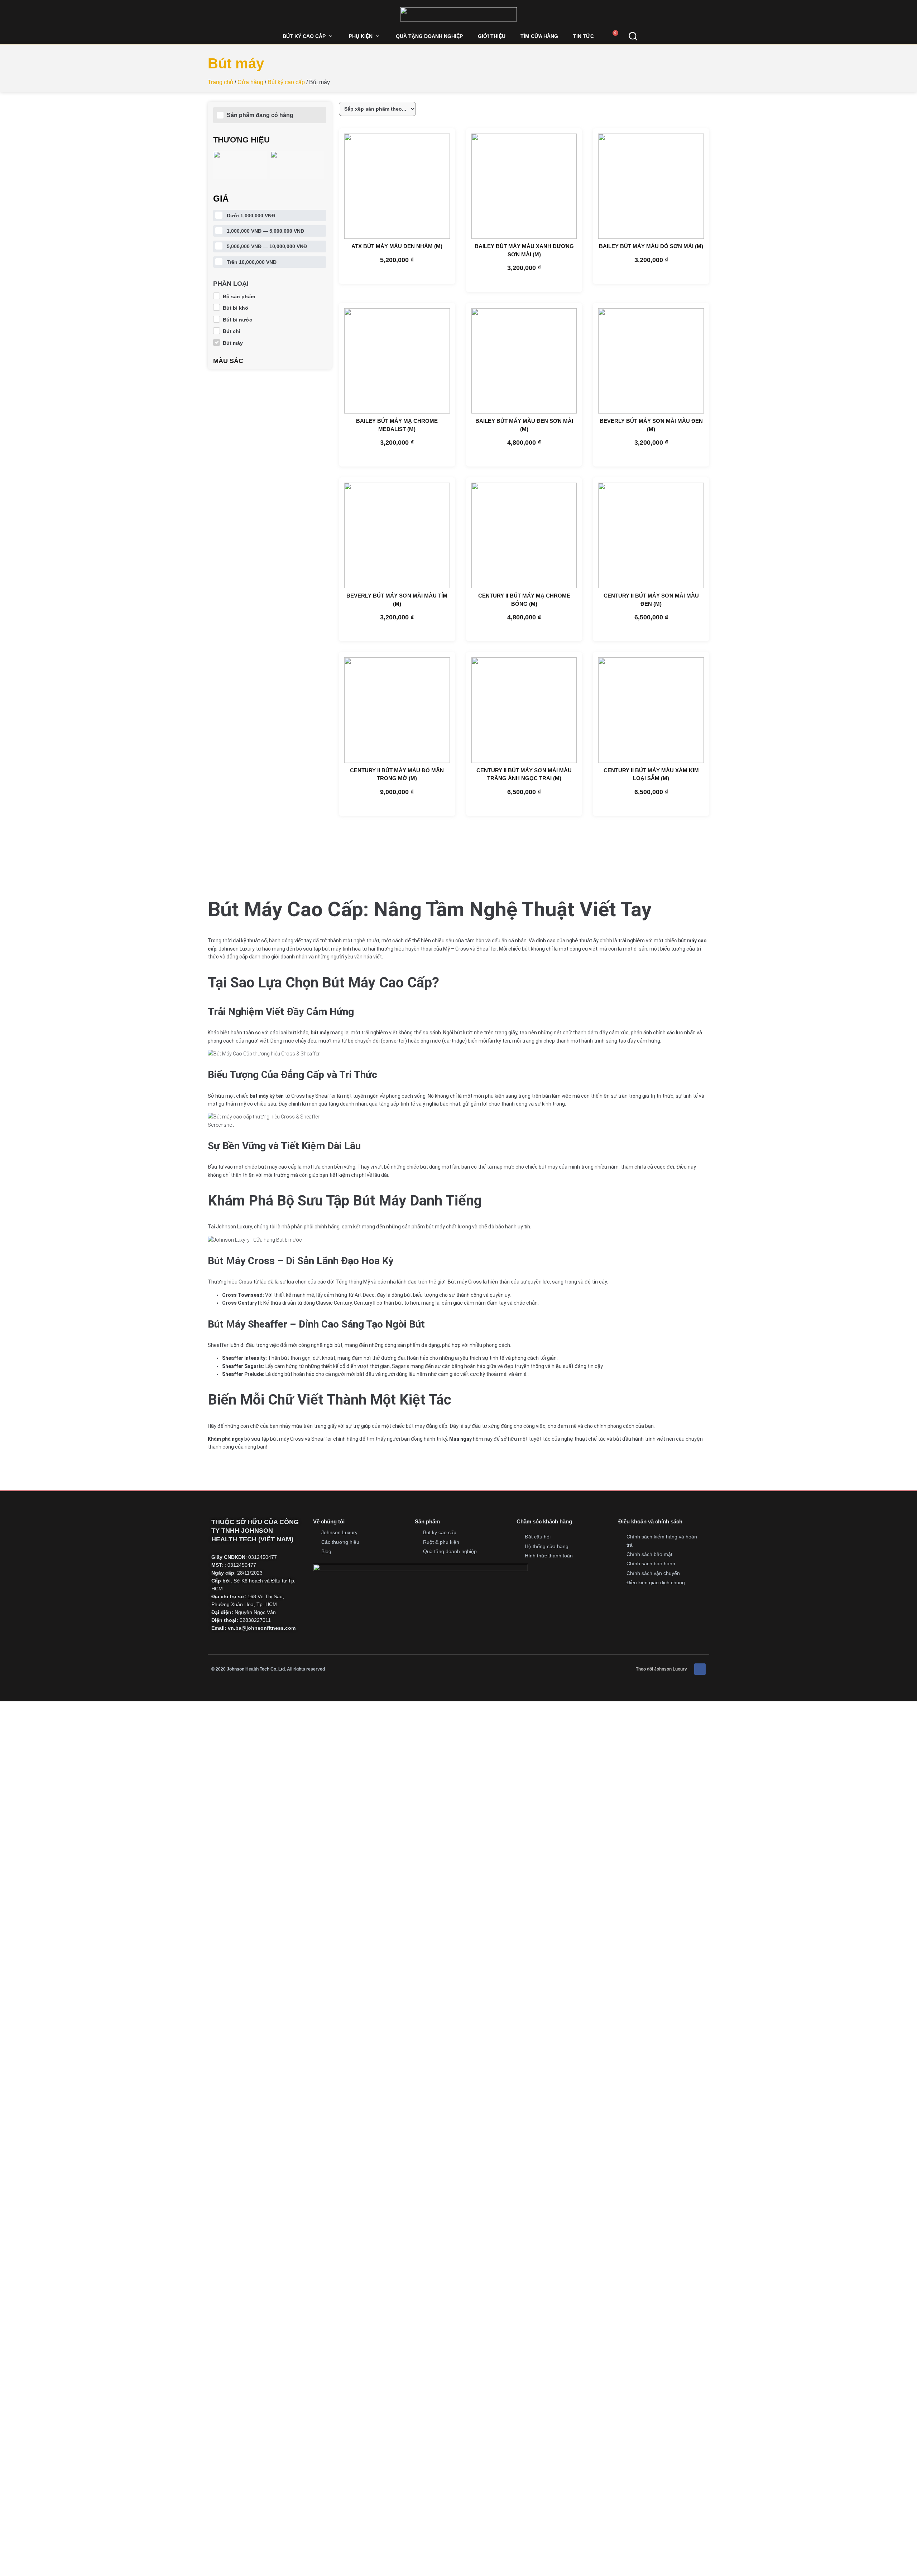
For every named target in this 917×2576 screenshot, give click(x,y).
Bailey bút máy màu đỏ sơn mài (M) (651, 246)
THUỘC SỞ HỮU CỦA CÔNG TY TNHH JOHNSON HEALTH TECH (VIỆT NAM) (255, 1531)
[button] (308, 36)
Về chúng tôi (329, 1521)
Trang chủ (220, 82)
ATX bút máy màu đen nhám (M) (397, 246)
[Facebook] (700, 1669)
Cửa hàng (250, 82)
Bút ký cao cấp (286, 82)
